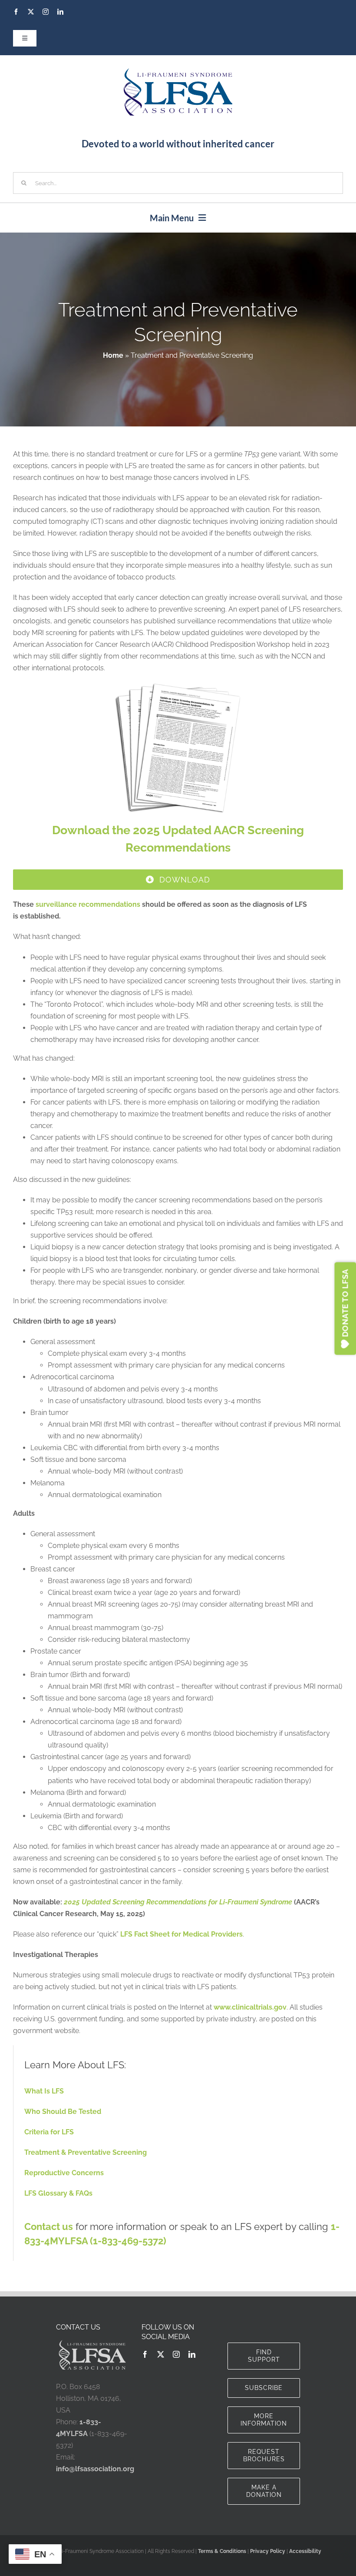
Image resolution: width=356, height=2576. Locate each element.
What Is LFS (44, 2091)
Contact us (49, 2227)
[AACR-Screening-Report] (178, 686)
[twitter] (31, 12)
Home (113, 355)
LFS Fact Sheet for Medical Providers (181, 1934)
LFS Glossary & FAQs (58, 2193)
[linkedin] (60, 12)
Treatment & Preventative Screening (86, 2152)
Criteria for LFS (49, 2132)
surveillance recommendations (88, 904)
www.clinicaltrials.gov (250, 2007)
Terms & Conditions (222, 2551)
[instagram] (46, 12)
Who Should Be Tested (63, 2112)
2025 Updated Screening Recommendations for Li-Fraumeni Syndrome (178, 1902)
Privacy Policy (268, 2551)
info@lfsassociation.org (95, 2469)
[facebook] (16, 12)
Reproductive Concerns (64, 2173)
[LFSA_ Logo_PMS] (178, 72)
